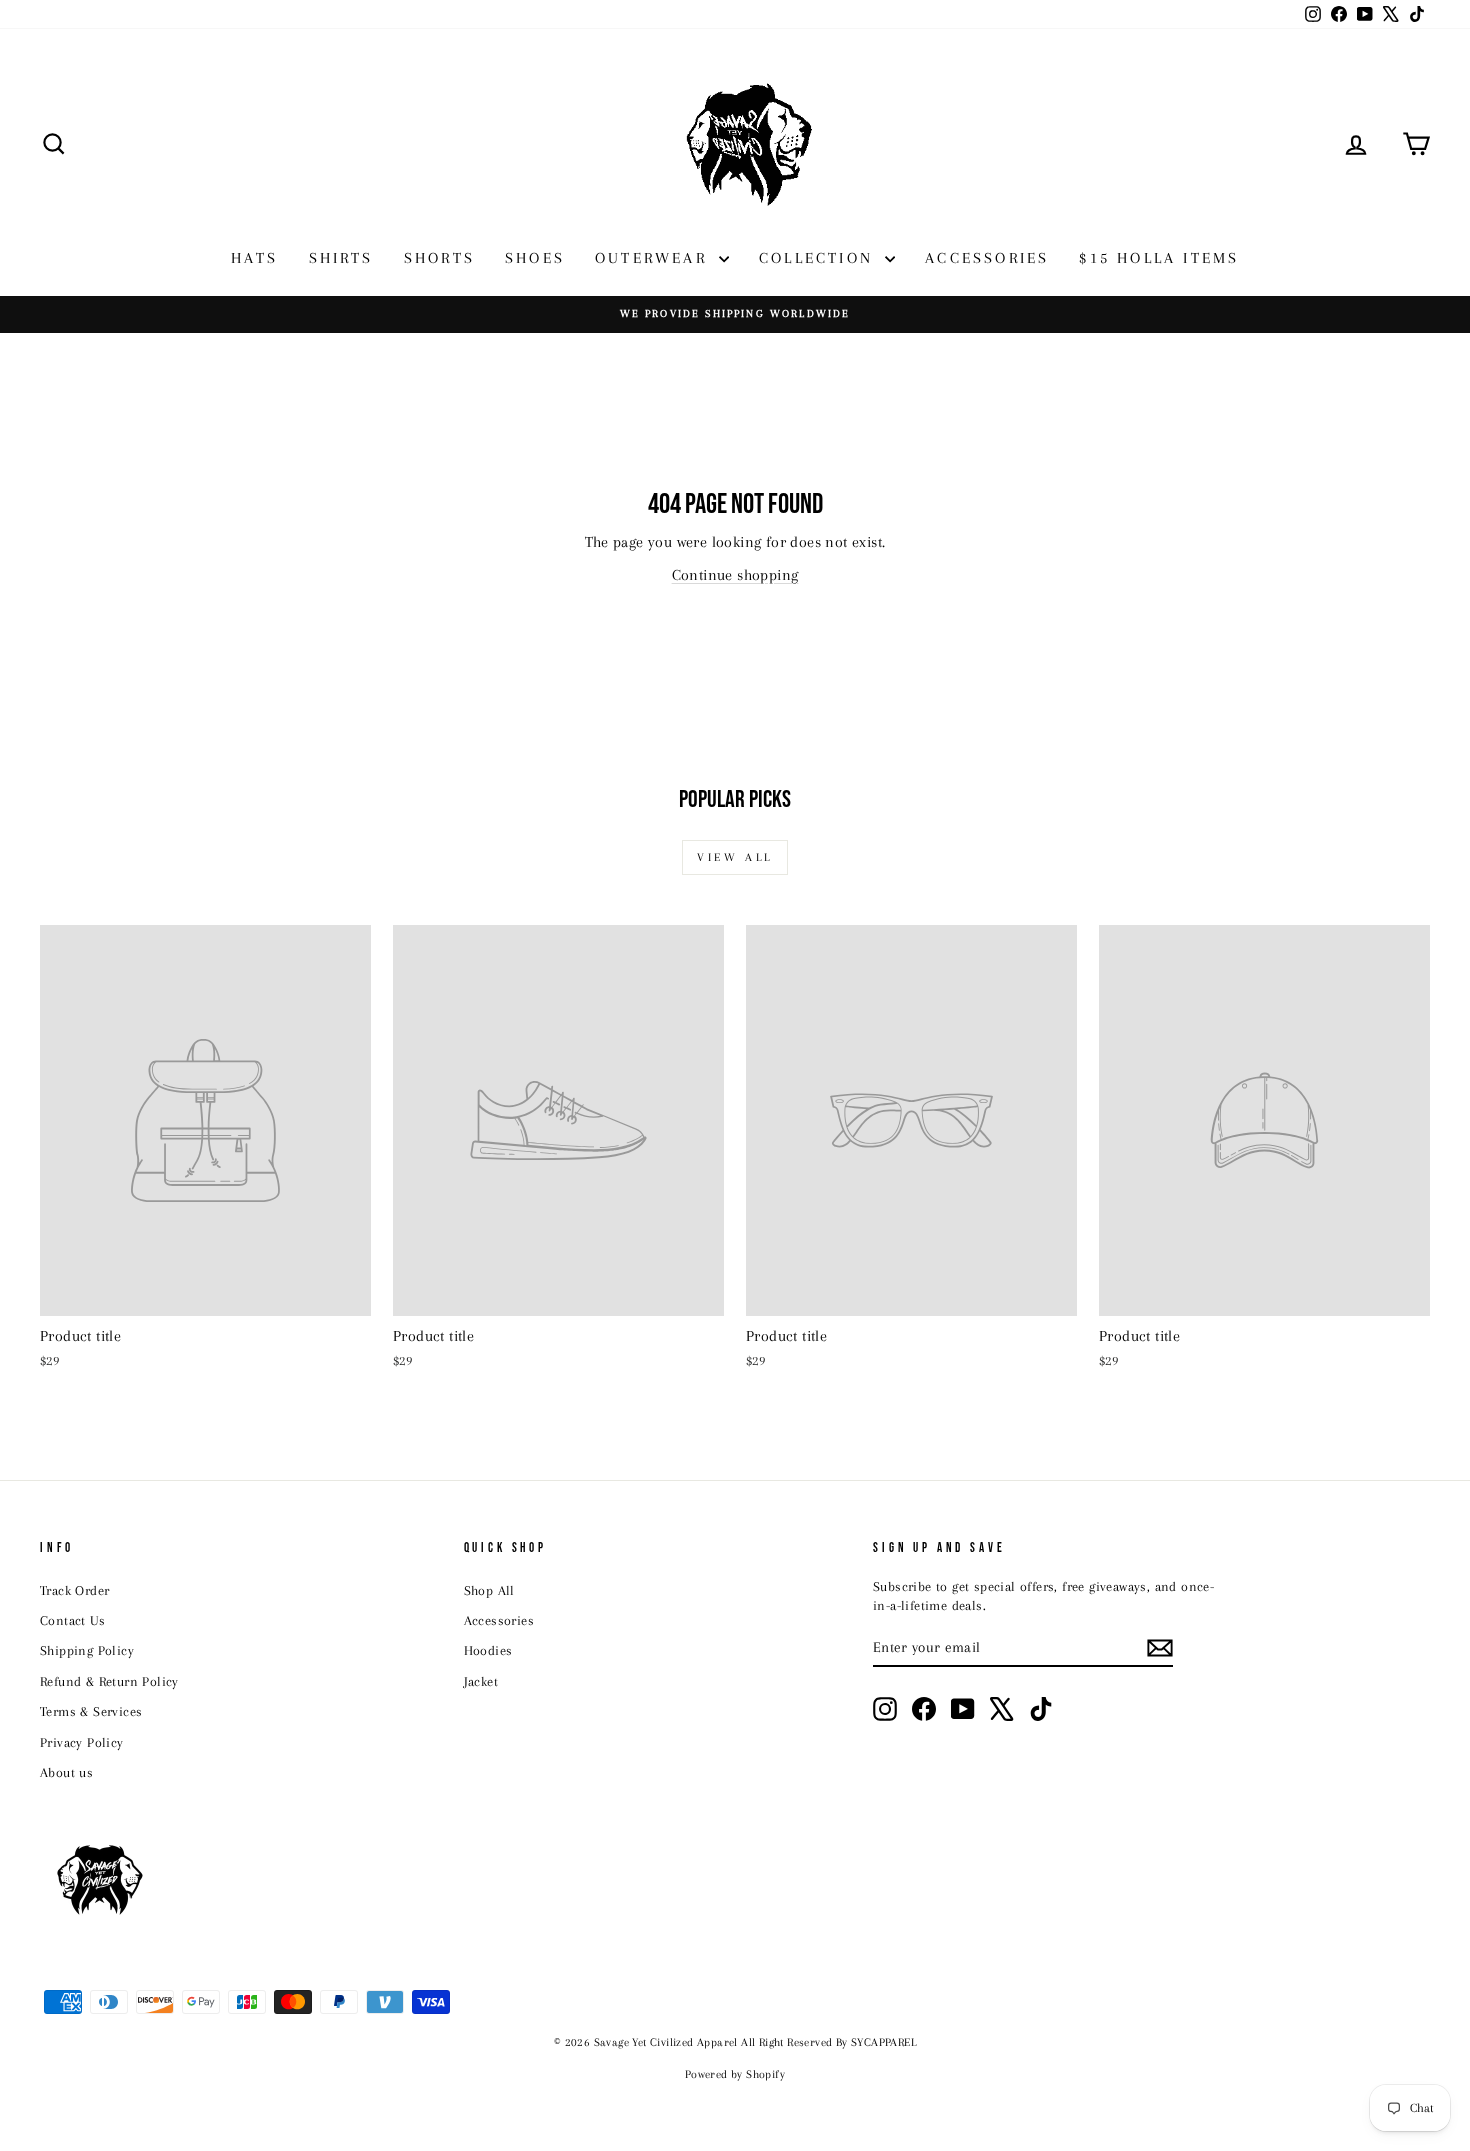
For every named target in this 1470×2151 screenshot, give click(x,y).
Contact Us (72, 1620)
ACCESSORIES (987, 258)
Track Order (74, 1590)
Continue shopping (735, 575)
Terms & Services (91, 1711)
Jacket (481, 1681)
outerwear (654, 258)
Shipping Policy (87, 1650)
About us (66, 1772)
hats (255, 258)
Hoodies (488, 1650)
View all (735, 857)
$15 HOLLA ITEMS (1159, 258)
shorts (439, 258)
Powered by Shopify (735, 2074)
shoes (535, 258)
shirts (341, 258)
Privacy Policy (82, 1742)
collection (819, 258)
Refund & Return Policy (109, 1681)
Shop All (489, 1590)
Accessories (499, 1620)
